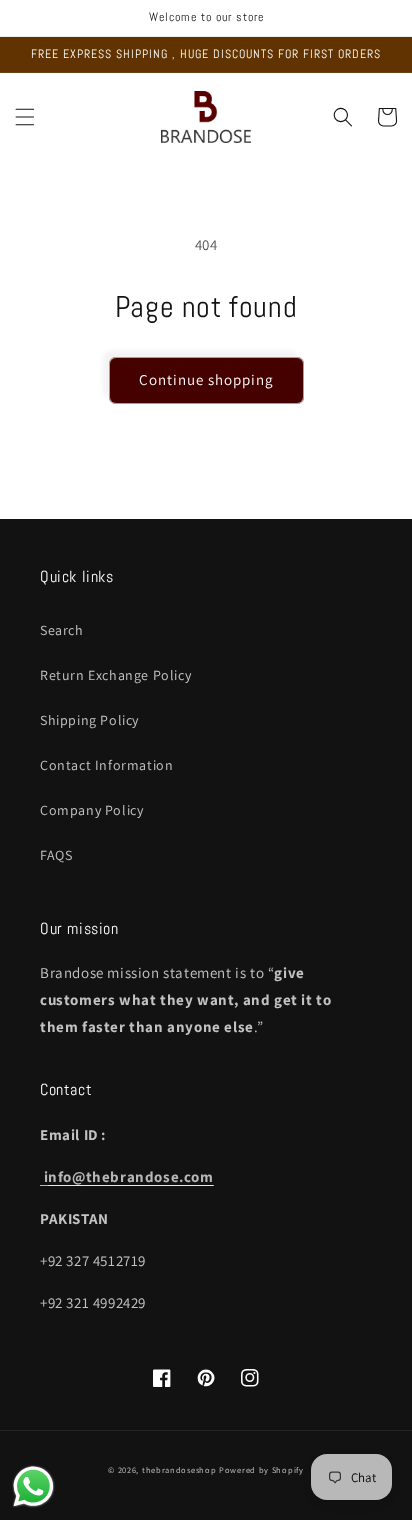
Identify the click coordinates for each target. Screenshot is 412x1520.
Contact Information (106, 765)
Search (62, 630)
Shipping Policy (89, 720)
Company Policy (91, 810)
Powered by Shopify (261, 1469)
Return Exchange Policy (115, 675)
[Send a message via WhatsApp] (33, 1486)
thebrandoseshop (179, 1469)
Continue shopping (206, 379)
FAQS (56, 855)
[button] (25, 117)
